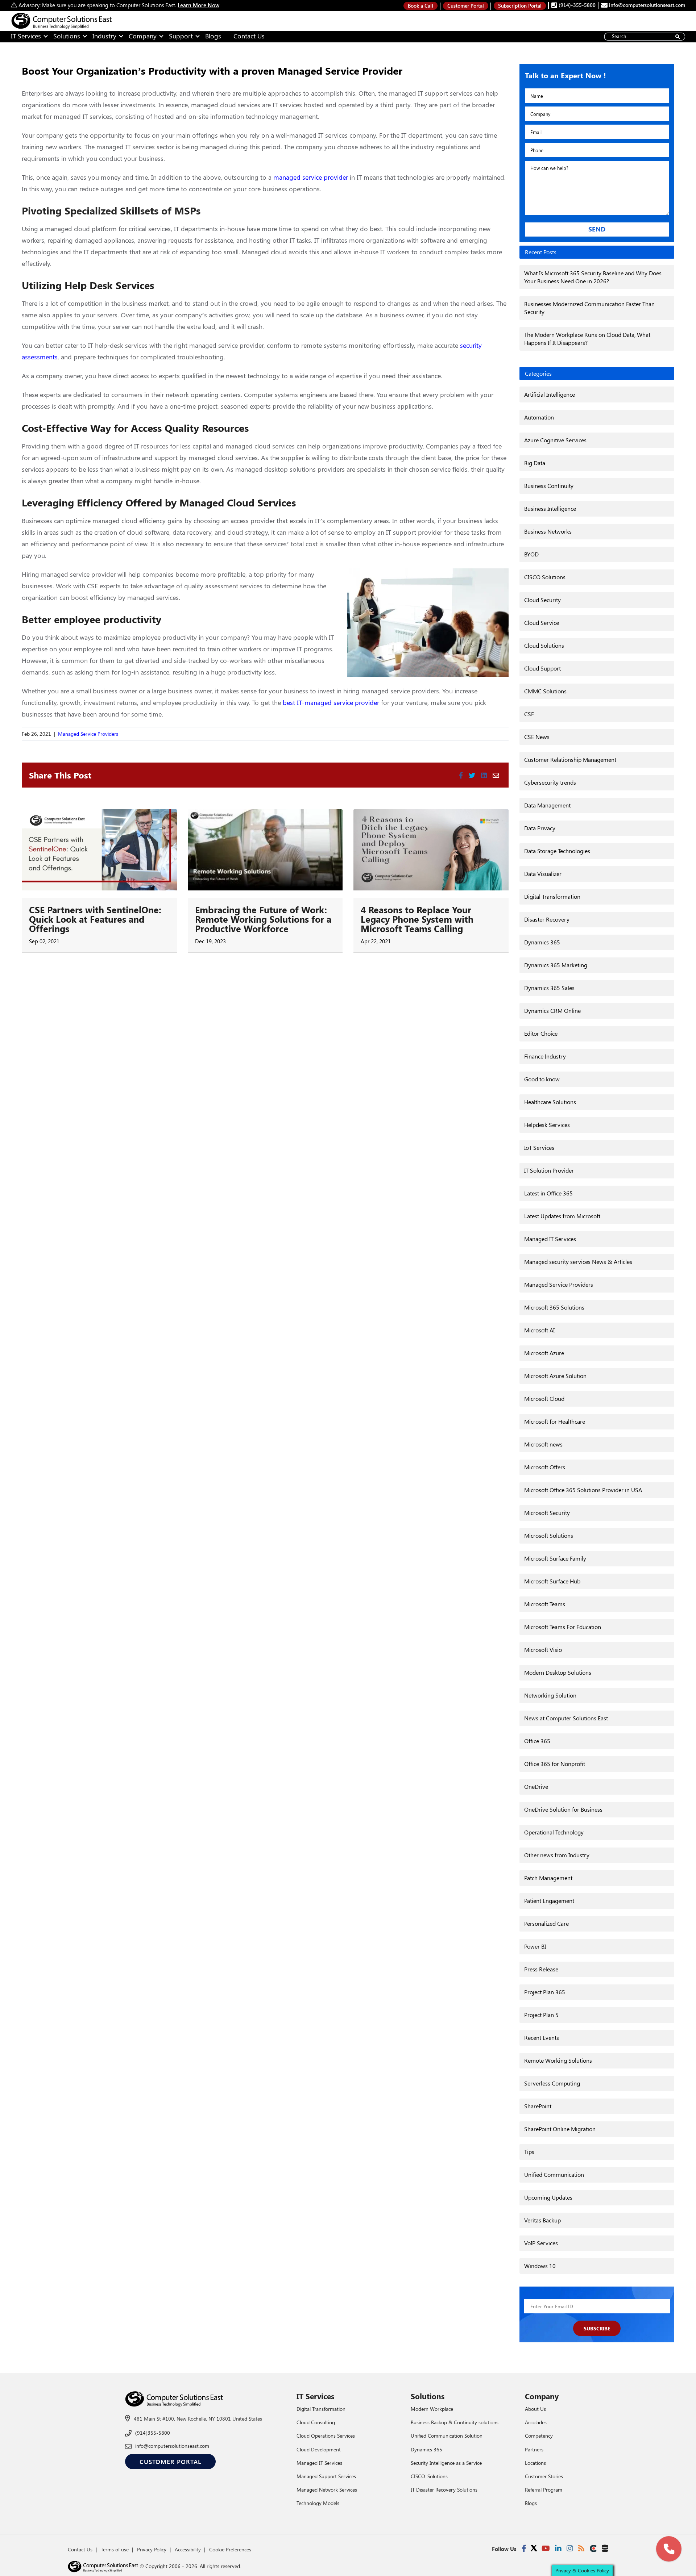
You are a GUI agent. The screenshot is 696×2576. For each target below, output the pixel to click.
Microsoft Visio (543, 1650)
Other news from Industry (557, 1855)
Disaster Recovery (547, 919)
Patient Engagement (549, 1901)
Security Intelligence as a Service (446, 2463)
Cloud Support (542, 668)
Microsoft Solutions (549, 1535)
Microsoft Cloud (544, 1398)
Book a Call (420, 6)
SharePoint (538, 2106)
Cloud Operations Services (326, 2436)
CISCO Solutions (545, 577)
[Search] (677, 37)
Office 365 (537, 1741)
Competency (539, 2436)
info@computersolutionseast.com (646, 5)
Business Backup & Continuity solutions (455, 2422)
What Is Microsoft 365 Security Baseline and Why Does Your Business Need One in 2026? (593, 277)
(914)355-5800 (153, 2433)
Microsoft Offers (545, 1467)
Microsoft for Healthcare (555, 1421)
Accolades (536, 2422)
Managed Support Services (326, 2476)
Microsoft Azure (544, 1353)
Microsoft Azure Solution (555, 1376)
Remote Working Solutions (558, 2060)
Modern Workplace (432, 2409)
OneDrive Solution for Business (563, 1809)
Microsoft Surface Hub (552, 1581)
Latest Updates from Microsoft (562, 1216)
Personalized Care (546, 1923)
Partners (534, 2449)
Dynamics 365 (542, 942)
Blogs (213, 36)
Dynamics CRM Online (552, 1011)
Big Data (535, 463)
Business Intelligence (550, 508)
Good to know (542, 1079)
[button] (669, 2549)
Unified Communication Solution (447, 2436)
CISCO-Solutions (429, 2476)
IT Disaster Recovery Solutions (444, 2490)
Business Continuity (549, 486)
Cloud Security (542, 600)
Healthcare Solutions (550, 1102)
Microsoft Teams (545, 1604)
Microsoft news (543, 1444)
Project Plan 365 (545, 1992)
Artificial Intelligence (550, 394)
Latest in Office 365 (548, 1193)
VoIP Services (541, 2243)
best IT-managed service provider (331, 702)
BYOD (531, 554)
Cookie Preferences (230, 2549)
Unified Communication (554, 2174)
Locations (535, 2463)
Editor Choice (541, 1033)
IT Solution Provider (549, 1170)
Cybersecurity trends (550, 782)
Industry (104, 36)
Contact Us (249, 36)
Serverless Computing (552, 2083)
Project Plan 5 (541, 2015)
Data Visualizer (543, 874)
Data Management (547, 805)
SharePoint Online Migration (560, 2129)
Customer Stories (544, 2476)
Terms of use (115, 2549)
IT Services (26, 36)
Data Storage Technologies (557, 851)
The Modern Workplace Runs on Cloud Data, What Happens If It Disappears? (587, 339)
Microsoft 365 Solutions (554, 1307)
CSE (529, 714)
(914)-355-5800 (576, 5)
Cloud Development (319, 2449)
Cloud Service (542, 623)
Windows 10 (540, 2266)
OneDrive (536, 1786)
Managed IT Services (550, 1239)
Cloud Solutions (544, 645)
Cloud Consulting (316, 2422)
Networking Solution (550, 1695)
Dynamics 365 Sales (549, 988)
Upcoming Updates (548, 2197)
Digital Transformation (552, 896)
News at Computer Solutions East (566, 1718)
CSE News (537, 737)
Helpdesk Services (547, 1125)
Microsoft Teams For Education (563, 1627)
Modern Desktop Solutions (558, 1672)
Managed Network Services (327, 2490)
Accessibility (188, 2549)
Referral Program (544, 2490)
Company (143, 36)
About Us (535, 2409)
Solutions (67, 36)
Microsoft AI (539, 1330)
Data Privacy (540, 828)
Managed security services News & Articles (578, 1262)
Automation (539, 417)
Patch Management (548, 1878)
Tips (529, 2152)
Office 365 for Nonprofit (555, 1764)
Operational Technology (554, 1832)
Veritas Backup (542, 2220)
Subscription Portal (520, 6)
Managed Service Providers (88, 734)
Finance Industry (545, 1056)
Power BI (535, 1946)
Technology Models (318, 2503)
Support (181, 36)
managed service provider (311, 177)
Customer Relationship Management (570, 759)
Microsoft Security (547, 1513)
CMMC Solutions (545, 691)
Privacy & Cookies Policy (582, 2570)
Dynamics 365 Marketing (556, 965)
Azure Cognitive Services (555, 440)
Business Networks (548, 531)
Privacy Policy (152, 2549)
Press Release (541, 1969)
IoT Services (539, 1147)
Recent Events (542, 2038)
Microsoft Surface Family (555, 1558)
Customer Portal (466, 6)
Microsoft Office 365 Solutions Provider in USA (583, 1490)
